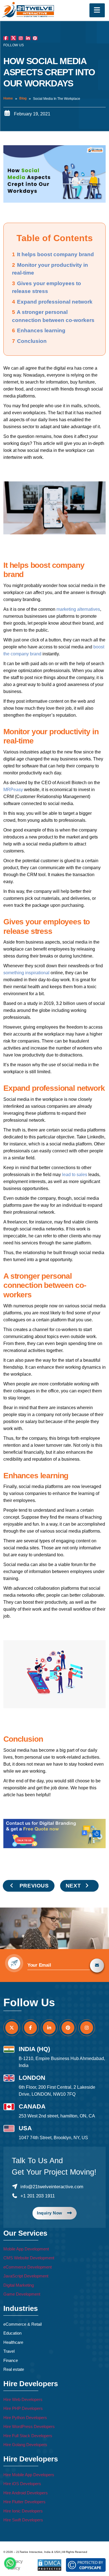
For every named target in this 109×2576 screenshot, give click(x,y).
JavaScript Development (26, 2276)
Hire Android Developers (26, 2493)
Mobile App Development (26, 2249)
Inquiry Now (50, 2213)
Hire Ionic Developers (23, 2511)
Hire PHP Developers (23, 2408)
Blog (23, 98)
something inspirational (26, 973)
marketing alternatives (78, 609)
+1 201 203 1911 (38, 2196)
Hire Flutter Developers (24, 2502)
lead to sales (75, 1175)
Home (8, 98)
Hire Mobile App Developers (29, 2475)
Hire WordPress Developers (29, 2426)
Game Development (22, 2294)
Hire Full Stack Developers (28, 2436)
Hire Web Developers (23, 2399)
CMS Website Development (29, 2258)
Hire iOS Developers (22, 2484)
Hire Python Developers (25, 2418)
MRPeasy (13, 790)
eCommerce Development (28, 2267)
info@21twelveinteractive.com (52, 2187)
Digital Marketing (19, 2285)
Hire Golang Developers (25, 2445)
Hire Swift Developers (23, 2520)
